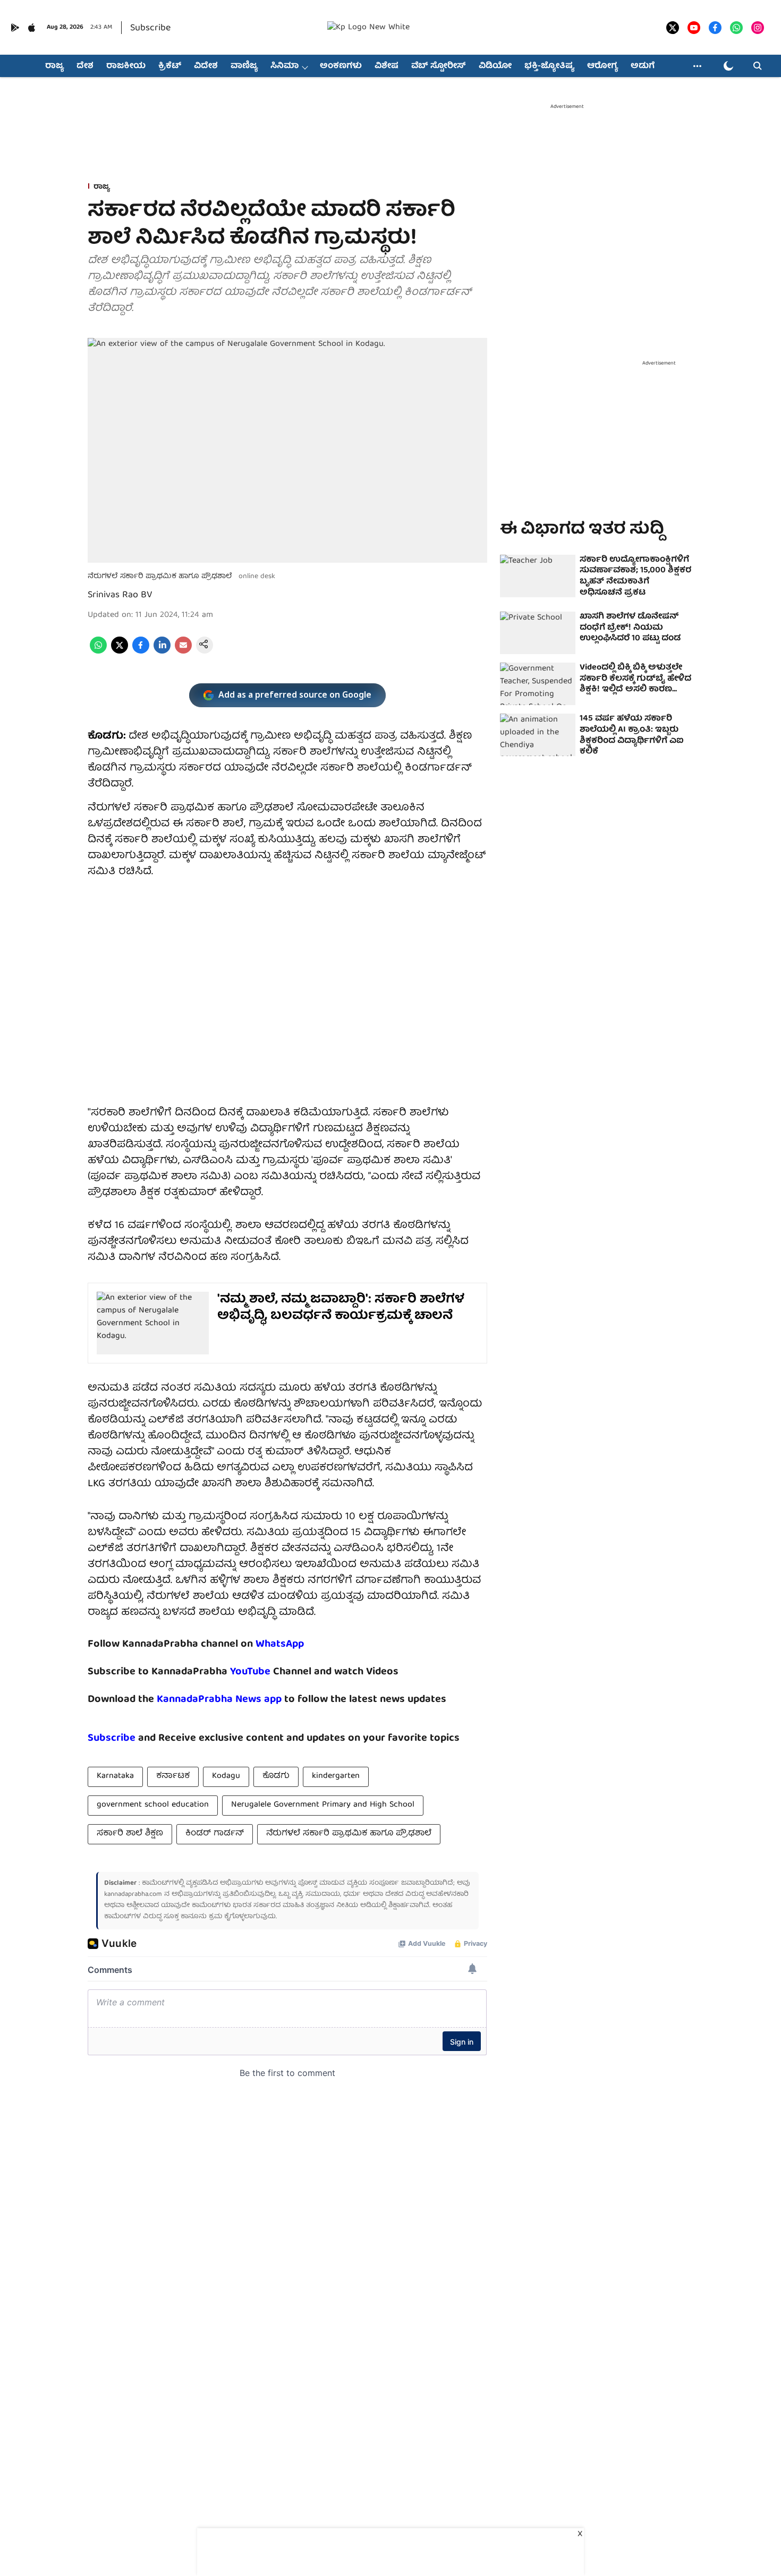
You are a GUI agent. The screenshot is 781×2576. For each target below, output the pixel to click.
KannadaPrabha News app (219, 1700)
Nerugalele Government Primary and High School (323, 1805)
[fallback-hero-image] (538, 576)
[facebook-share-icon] (141, 652)
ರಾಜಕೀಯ (126, 66)
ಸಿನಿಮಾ (285, 66)
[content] (272, 1672)
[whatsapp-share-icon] (98, 652)
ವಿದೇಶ (206, 66)
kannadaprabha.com (133, 1895)
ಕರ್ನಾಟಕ (173, 1776)
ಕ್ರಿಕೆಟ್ (170, 66)
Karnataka (115, 1776)
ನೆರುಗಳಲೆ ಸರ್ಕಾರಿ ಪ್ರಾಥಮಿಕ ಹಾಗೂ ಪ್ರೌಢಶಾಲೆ (349, 1834)
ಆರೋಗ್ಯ (602, 66)
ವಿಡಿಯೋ (495, 66)
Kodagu (226, 1776)
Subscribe (150, 28)
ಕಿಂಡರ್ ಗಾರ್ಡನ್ (215, 1834)
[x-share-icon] (120, 652)
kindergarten (336, 1776)
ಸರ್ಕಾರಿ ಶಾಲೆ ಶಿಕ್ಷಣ (130, 1834)
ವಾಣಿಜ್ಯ (244, 66)
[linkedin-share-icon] (162, 652)
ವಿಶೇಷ (387, 66)
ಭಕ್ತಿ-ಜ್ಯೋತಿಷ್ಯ (549, 66)
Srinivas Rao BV (120, 595)
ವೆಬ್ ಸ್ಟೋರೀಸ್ (439, 66)
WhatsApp (280, 1644)
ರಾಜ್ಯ (54, 66)
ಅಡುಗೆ (643, 66)
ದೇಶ (85, 66)
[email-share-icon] (183, 652)
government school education (153, 1805)
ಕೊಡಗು (276, 1776)
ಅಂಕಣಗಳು (341, 66)
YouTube (250, 1672)
